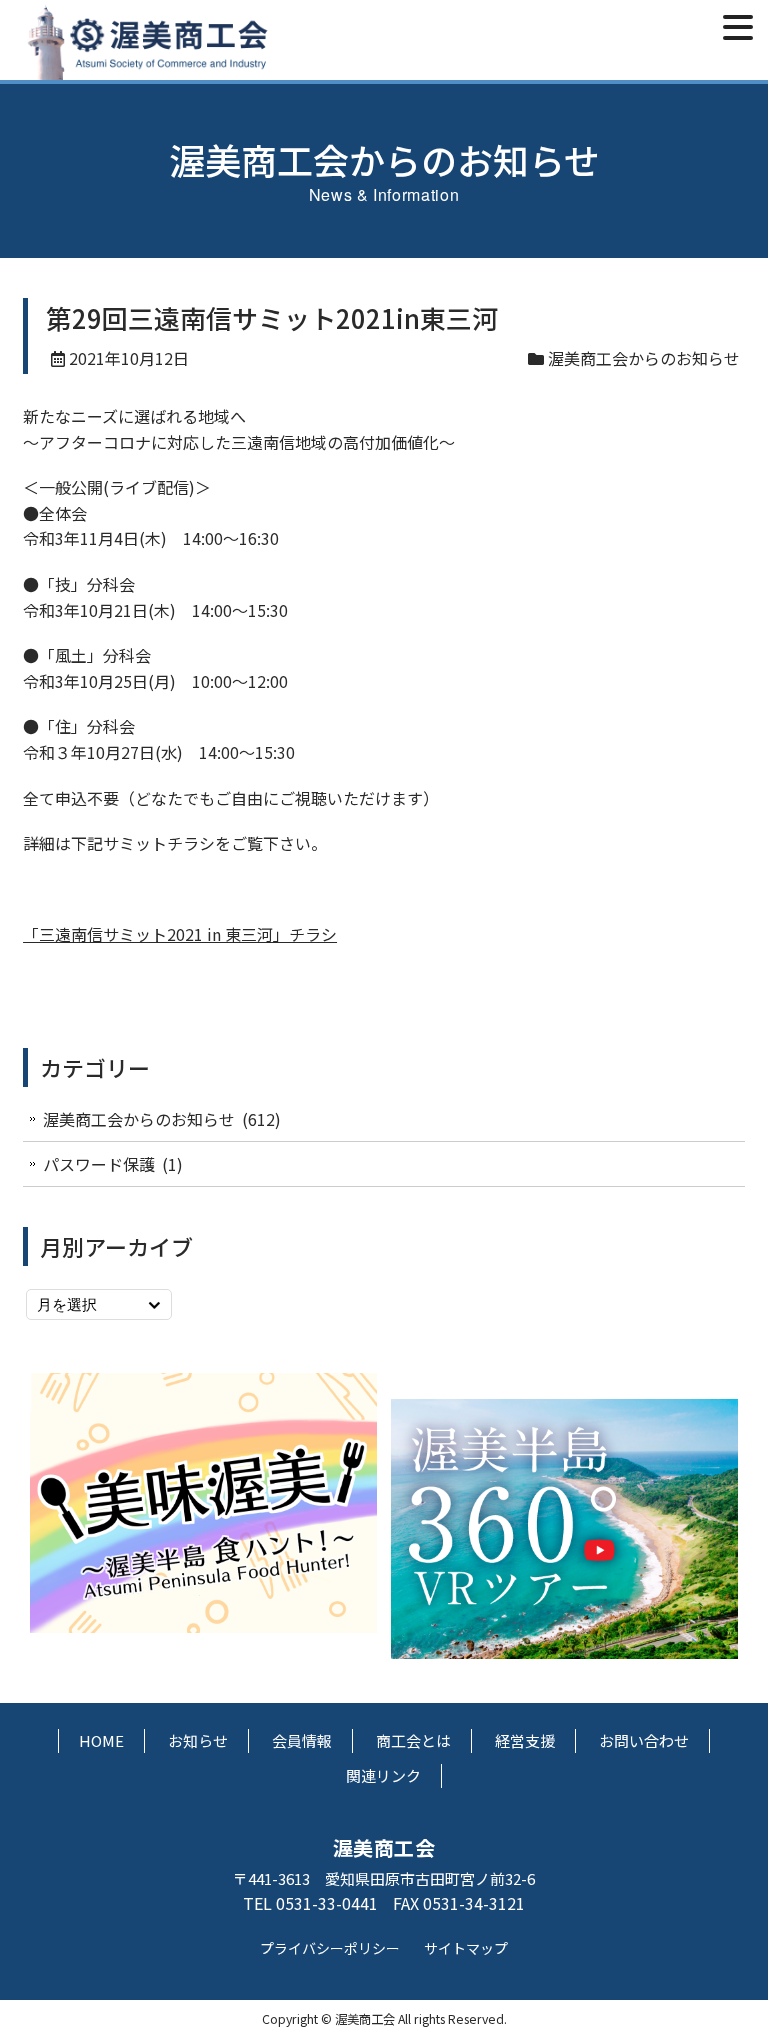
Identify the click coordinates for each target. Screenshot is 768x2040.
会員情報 (302, 1740)
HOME (101, 1740)
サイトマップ (466, 1948)
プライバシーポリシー (330, 1948)
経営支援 (525, 1740)
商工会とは (413, 1740)
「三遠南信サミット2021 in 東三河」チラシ (180, 934)
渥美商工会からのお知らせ (644, 358)
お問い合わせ (644, 1740)
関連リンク (383, 1775)
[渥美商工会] (147, 68)
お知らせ (198, 1740)
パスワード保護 (99, 1164)
